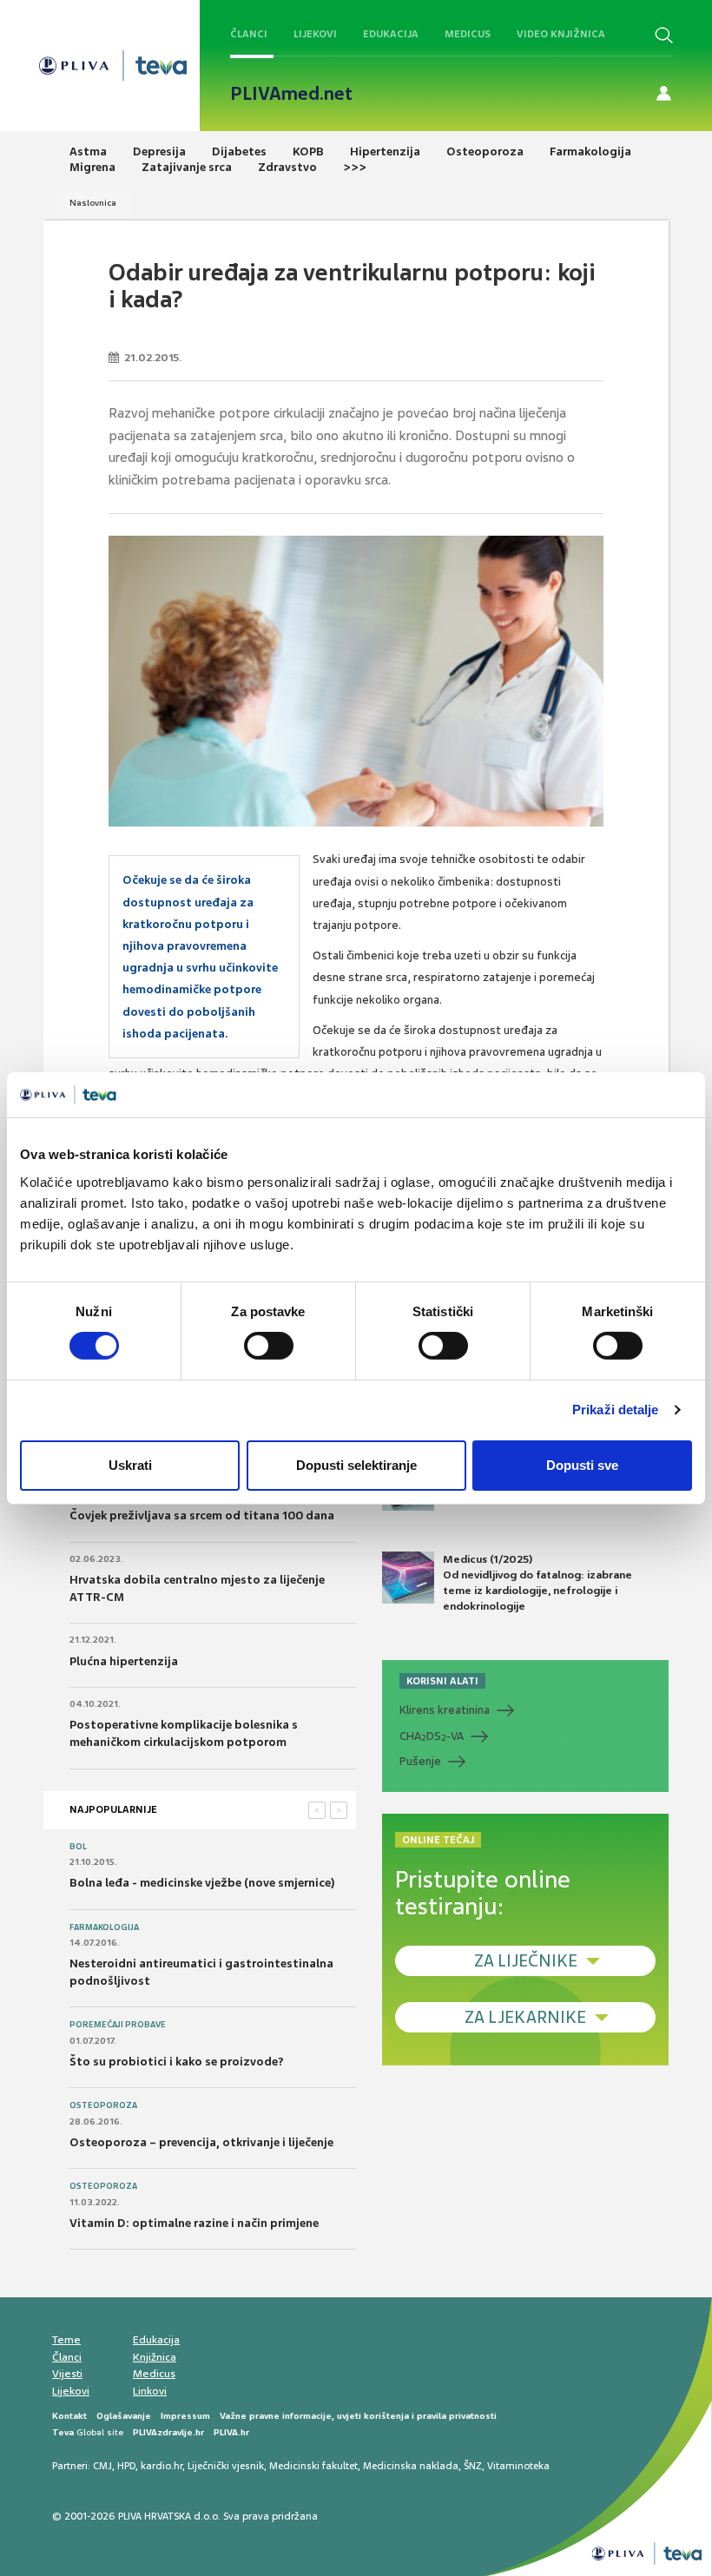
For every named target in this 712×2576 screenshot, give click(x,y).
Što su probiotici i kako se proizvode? (177, 2062)
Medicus (468, 34)
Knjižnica (155, 2357)
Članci (249, 34)
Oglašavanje (124, 2416)
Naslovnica (93, 203)
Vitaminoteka (518, 2466)
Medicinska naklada (411, 2466)
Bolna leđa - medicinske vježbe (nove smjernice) (202, 1883)
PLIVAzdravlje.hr (168, 2432)
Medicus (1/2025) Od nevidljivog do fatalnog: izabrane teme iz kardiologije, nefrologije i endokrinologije (537, 1583)
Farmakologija (104, 1927)
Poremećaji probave (118, 2025)
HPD (126, 2466)
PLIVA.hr (231, 2432)
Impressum (185, 2416)
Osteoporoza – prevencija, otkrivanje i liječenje (201, 2142)
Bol (78, 1847)
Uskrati (130, 1465)
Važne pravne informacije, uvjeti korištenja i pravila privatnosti (358, 2416)
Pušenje (420, 1761)
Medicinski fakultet (313, 2466)
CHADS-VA (432, 1736)
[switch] (269, 1346)
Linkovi (150, 2391)
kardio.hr (162, 2466)
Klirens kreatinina (445, 1710)
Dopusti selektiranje (356, 1465)
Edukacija (391, 34)
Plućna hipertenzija (124, 1661)
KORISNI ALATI (442, 1681)
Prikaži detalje (616, 1410)
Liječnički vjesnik (226, 2466)
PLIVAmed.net (291, 94)
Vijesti (67, 2374)
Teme (66, 2340)
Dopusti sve (582, 1465)
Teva (63, 2432)
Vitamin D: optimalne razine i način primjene (194, 2223)
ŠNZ (473, 2466)
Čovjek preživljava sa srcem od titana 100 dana (202, 1515)
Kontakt (69, 2416)
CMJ (102, 2466)
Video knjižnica (561, 34)
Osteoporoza (103, 2105)
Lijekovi (315, 34)
